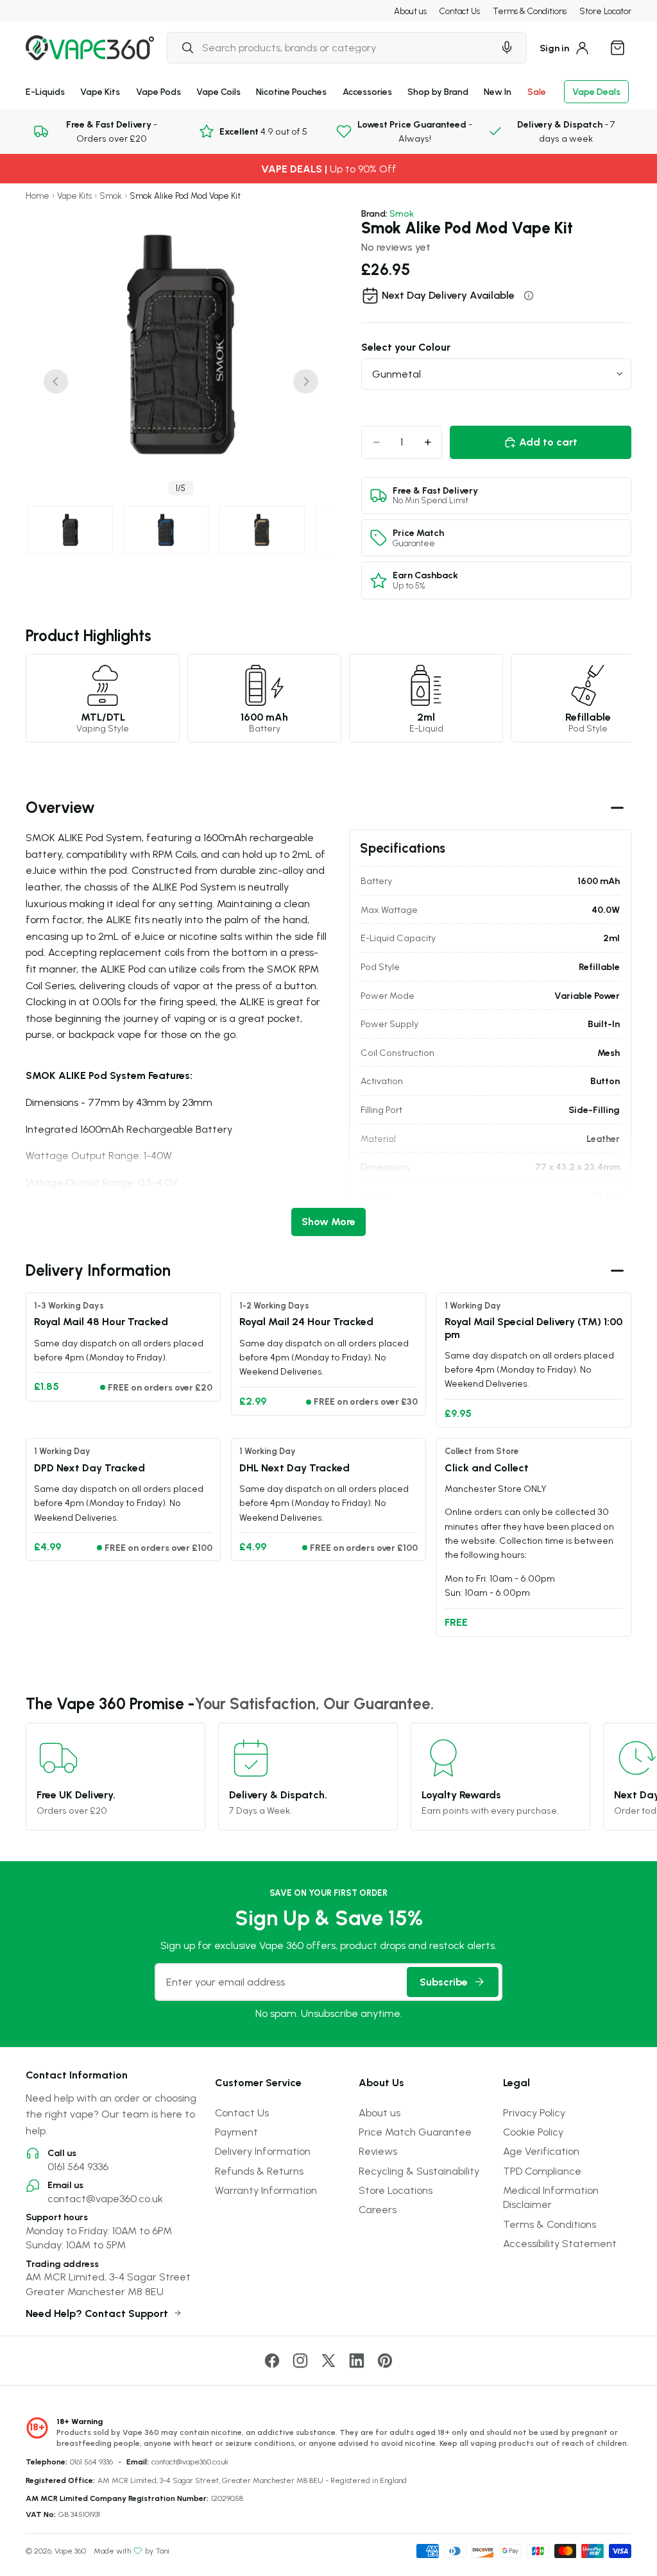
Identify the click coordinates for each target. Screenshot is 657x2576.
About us (410, 11)
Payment (236, 2132)
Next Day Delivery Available (448, 295)
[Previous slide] (56, 381)
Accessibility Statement (560, 2243)
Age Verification (541, 2151)
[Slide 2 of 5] (166, 530)
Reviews (378, 2151)
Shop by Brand (438, 91)
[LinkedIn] (357, 2361)
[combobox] (330, 47)
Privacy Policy (534, 2112)
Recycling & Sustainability (419, 2171)
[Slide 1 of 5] (70, 530)
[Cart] (617, 47)
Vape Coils (218, 91)
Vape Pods (158, 91)
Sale (537, 91)
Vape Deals (596, 91)
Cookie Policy (533, 2132)
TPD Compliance (542, 2171)
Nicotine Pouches (291, 91)
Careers (378, 2209)
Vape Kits (100, 91)
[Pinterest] (385, 2361)
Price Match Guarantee (415, 2132)
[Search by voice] (507, 47)
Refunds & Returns (259, 2171)
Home (38, 196)
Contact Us (460, 11)
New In (498, 91)
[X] (328, 2361)
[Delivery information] (529, 296)
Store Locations (396, 2190)
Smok (111, 196)
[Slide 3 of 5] (261, 530)
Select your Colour (406, 347)
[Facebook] (272, 2361)
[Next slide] (305, 381)
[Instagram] (300, 2361)
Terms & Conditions (530, 11)
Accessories (367, 91)
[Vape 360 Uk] (90, 48)
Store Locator (605, 11)
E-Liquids (45, 91)
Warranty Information (266, 2190)
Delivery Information (263, 2151)
